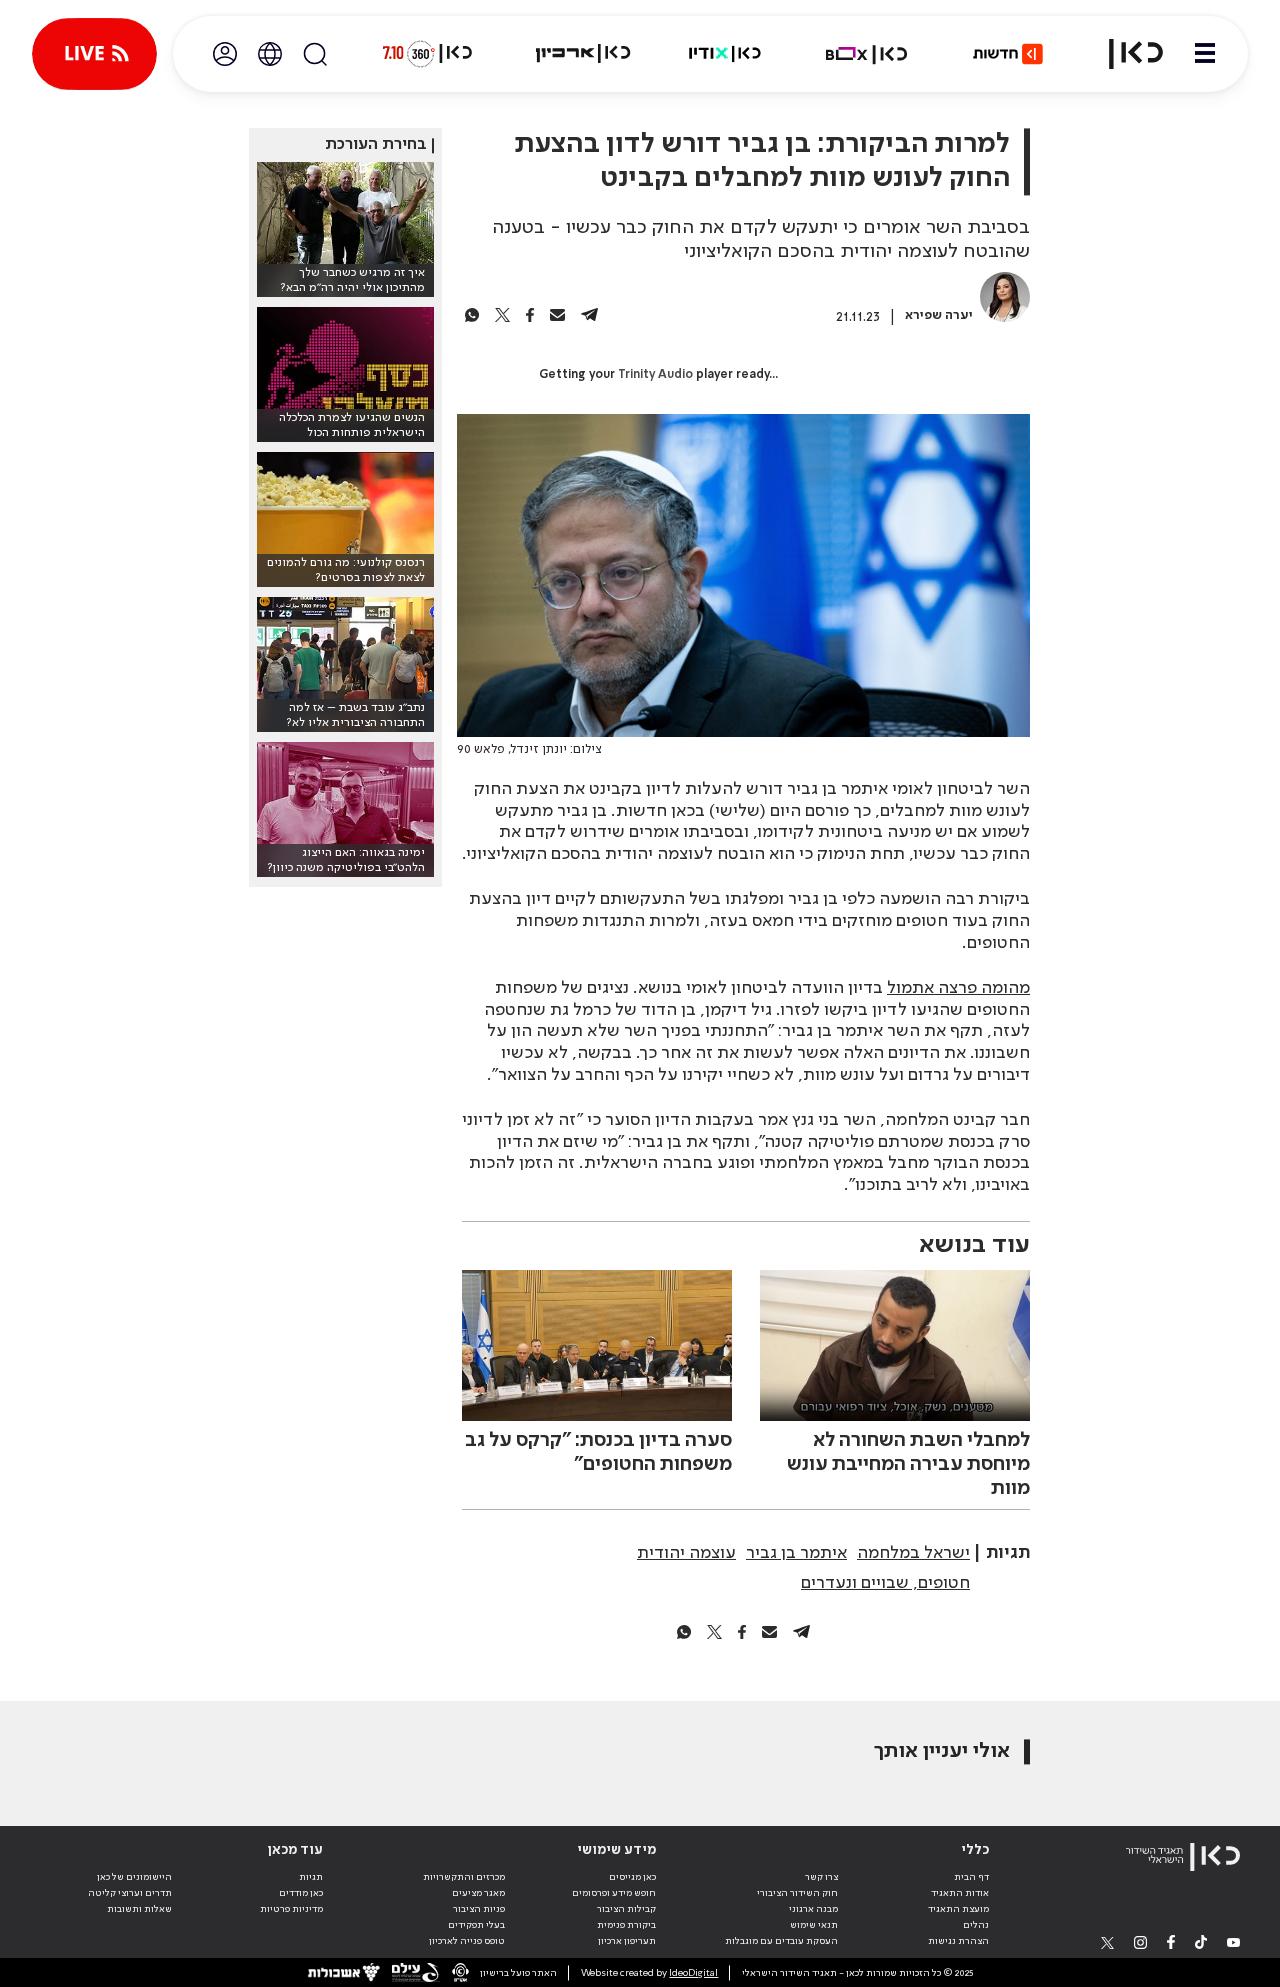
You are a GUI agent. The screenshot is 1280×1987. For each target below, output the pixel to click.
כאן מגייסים (632, 1877)
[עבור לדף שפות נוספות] (270, 54)
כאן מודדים (301, 1893)
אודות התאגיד (960, 1893)
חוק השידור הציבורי (797, 1893)
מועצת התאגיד (958, 1909)
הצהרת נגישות (958, 1941)
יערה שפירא (939, 315)
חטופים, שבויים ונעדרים (885, 1583)
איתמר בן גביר (796, 1553)
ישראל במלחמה (913, 1553)
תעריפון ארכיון (627, 1940)
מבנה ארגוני (813, 1909)
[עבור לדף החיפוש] (315, 54)
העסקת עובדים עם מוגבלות (781, 1941)
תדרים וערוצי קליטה (130, 1893)
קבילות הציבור (626, 1909)
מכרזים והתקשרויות (464, 1877)
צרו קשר (821, 1877)
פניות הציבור (479, 1909)
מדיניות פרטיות (291, 1909)
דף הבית (971, 1877)
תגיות (311, 1877)
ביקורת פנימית (626, 1925)
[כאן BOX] (867, 54)
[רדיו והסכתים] (725, 54)
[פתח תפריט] (1205, 54)
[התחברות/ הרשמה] (225, 54)
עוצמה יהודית (686, 1553)
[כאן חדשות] (1008, 54)
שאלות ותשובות (139, 1909)
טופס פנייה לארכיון (467, 1941)
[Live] (94, 54)
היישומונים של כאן (134, 1877)
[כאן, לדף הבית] (1124, 54)
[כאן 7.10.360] (427, 54)
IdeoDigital (693, 1973)
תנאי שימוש (814, 1925)
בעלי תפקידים (476, 1925)
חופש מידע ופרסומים (614, 1893)
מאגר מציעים (478, 1893)
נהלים (976, 1925)
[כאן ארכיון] (583, 54)
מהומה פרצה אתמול (958, 988)
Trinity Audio (655, 375)
